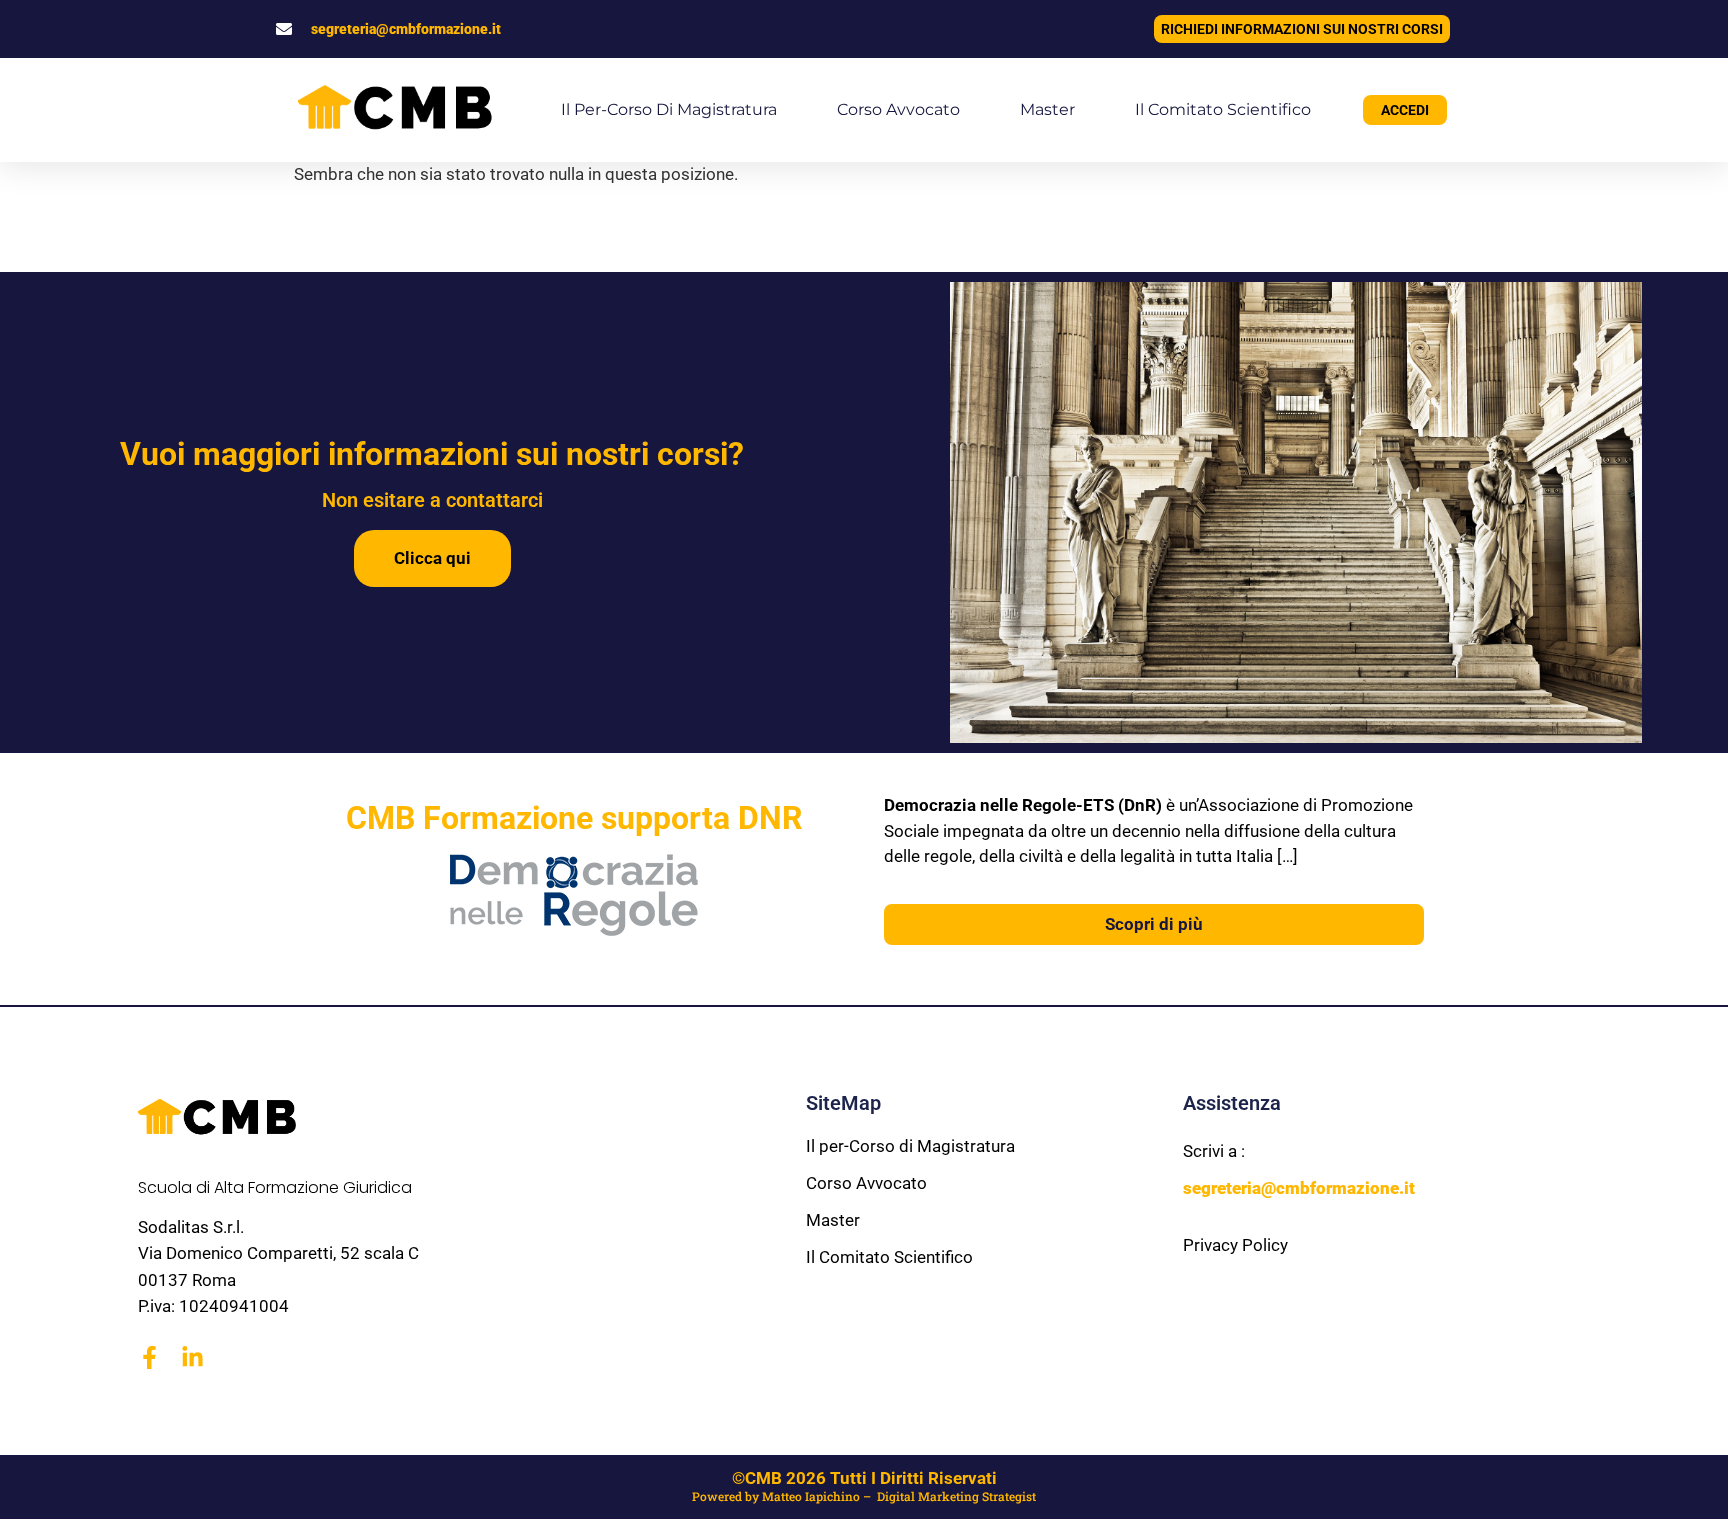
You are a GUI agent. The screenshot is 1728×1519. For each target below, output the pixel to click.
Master (1047, 109)
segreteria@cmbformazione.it (406, 29)
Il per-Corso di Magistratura (669, 109)
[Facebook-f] (149, 1357)
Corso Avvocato (898, 109)
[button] (40, 1479)
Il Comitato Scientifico (1223, 109)
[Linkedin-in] (192, 1357)
